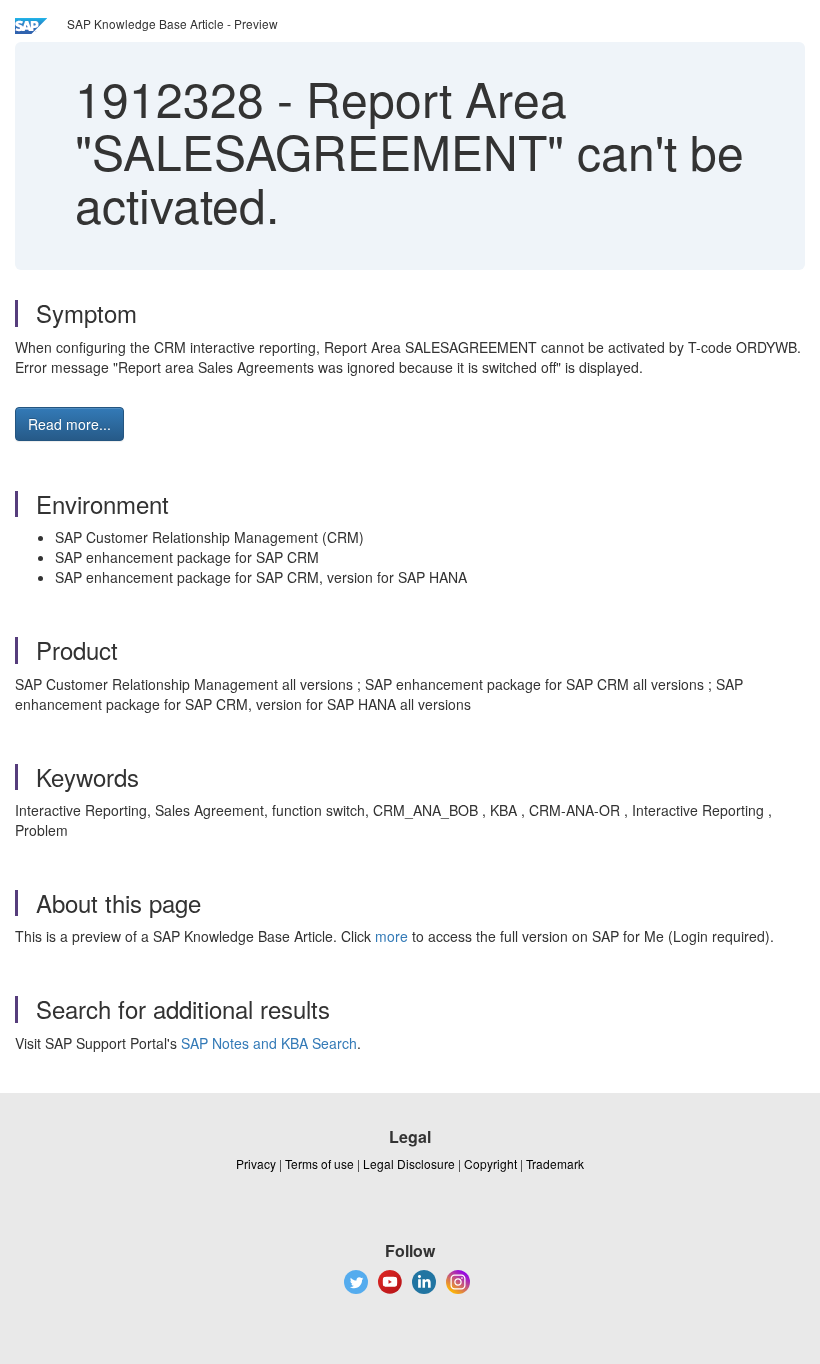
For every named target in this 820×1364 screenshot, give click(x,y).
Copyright (490, 1163)
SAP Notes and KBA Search (269, 1043)
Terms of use (319, 1163)
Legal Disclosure (409, 1163)
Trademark (555, 1163)
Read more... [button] (69, 424)
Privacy (256, 1163)
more (391, 936)
